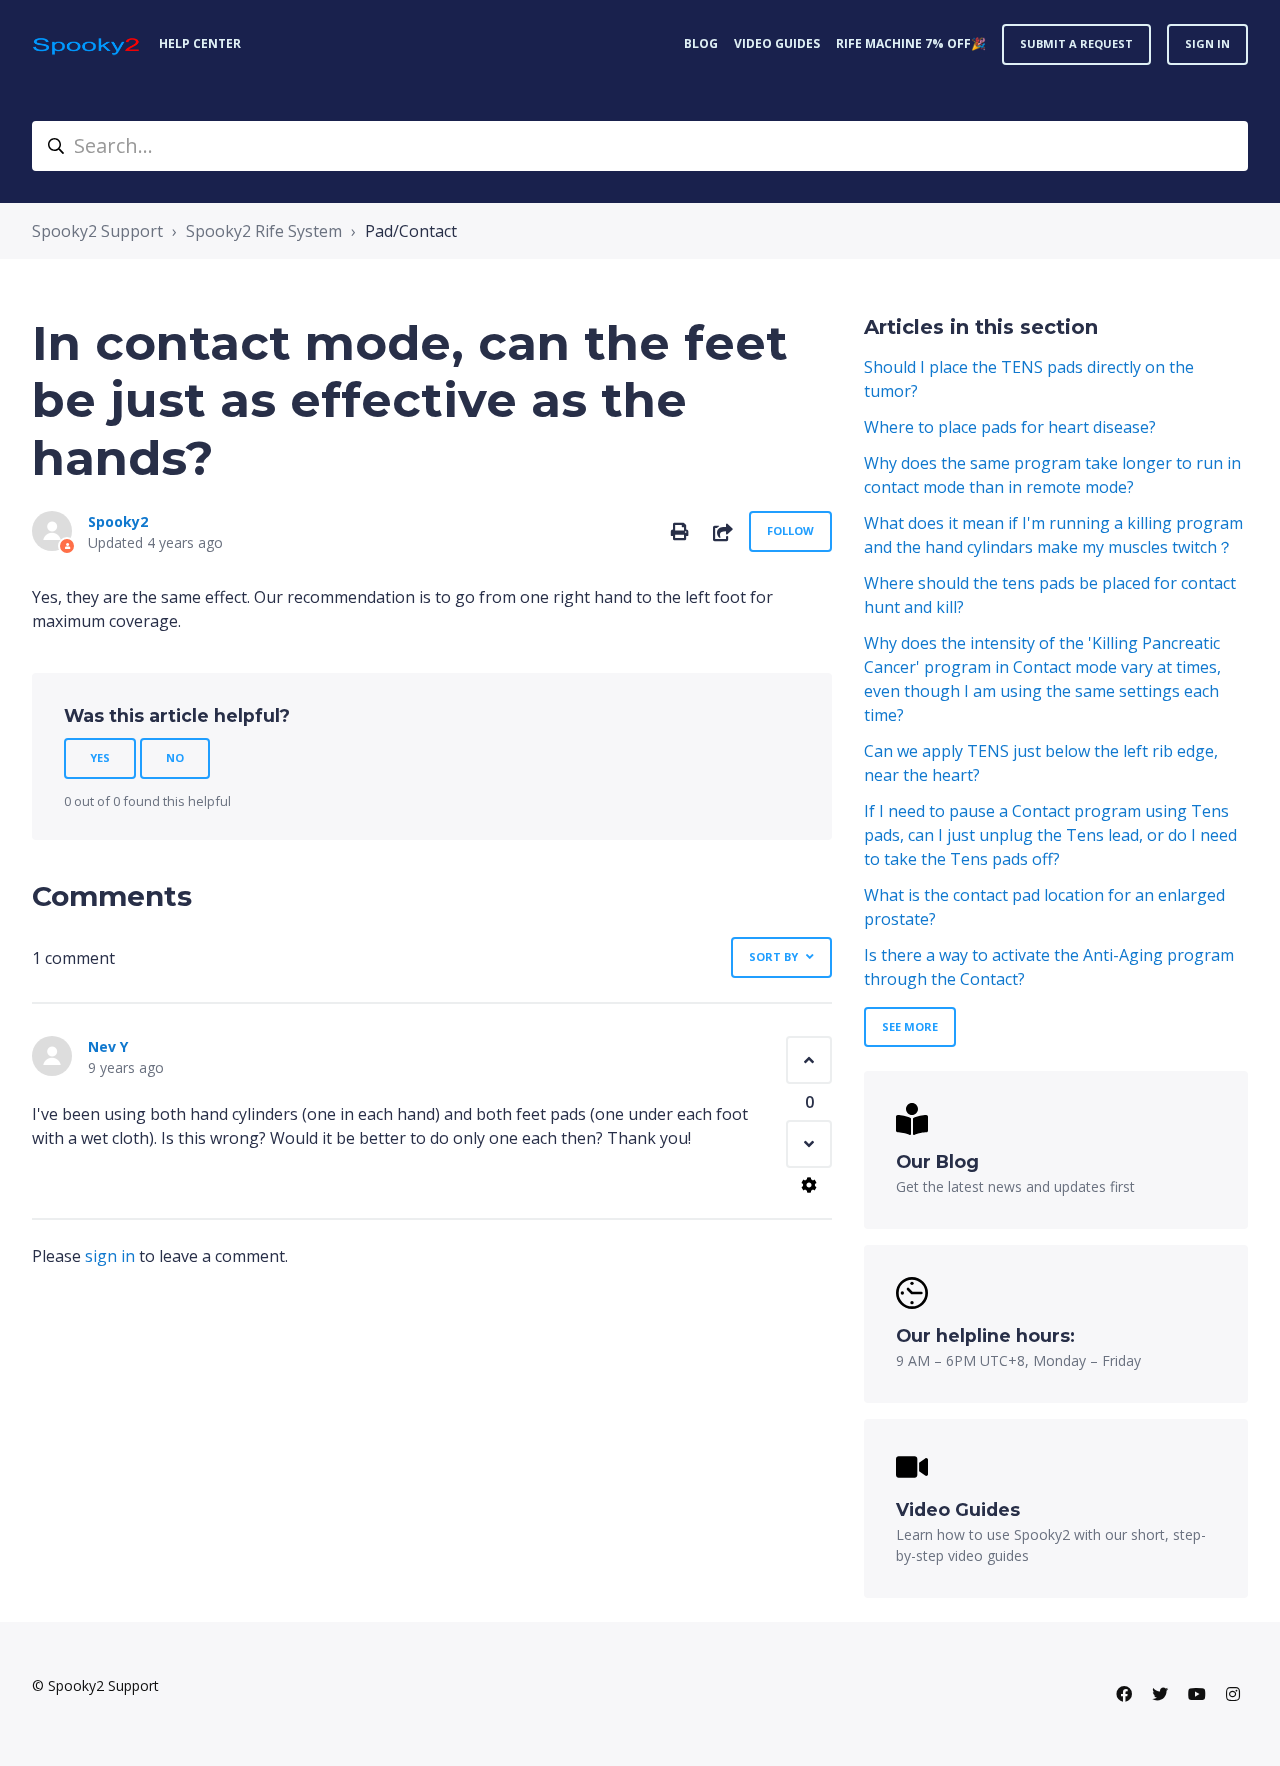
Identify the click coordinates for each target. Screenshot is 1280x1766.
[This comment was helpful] (809, 1060)
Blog (701, 43)
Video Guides (777, 43)
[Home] (87, 44)
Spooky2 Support (97, 231)
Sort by (773, 956)
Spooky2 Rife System (264, 231)
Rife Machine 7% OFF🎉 (911, 43)
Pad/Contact (411, 231)
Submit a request (1076, 43)
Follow (790, 530)
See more (910, 1026)
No (175, 757)
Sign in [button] (1207, 43)
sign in (110, 1256)
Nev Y (108, 1046)
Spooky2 (118, 521)
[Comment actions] (809, 1185)
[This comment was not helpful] (809, 1144)
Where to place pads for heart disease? (1010, 427)
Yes (100, 757)
